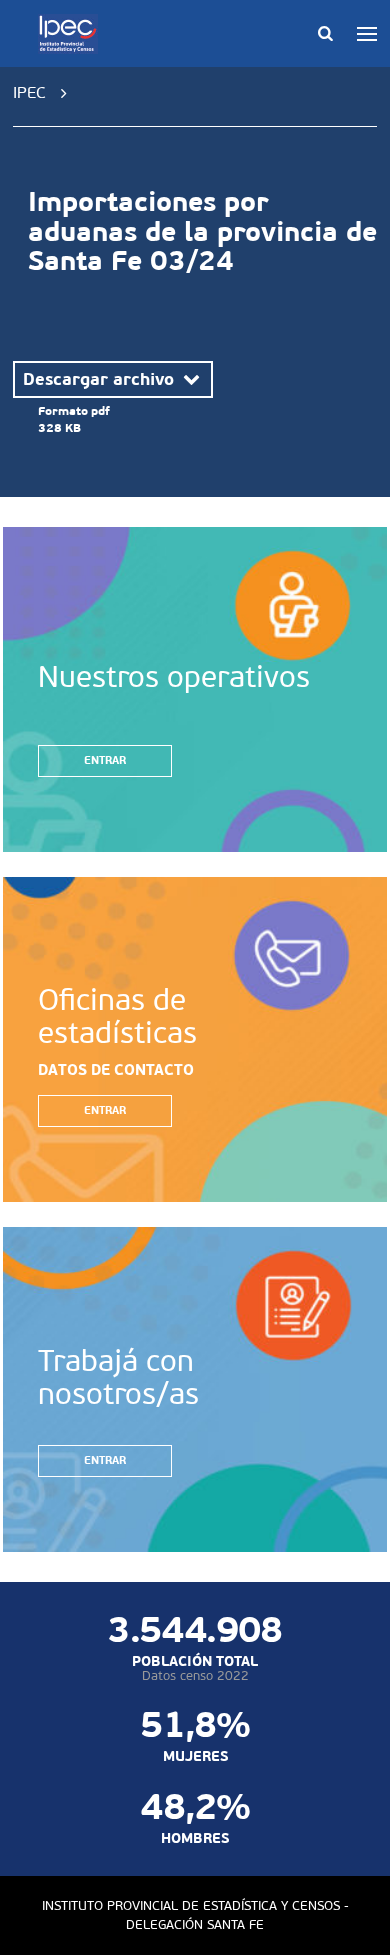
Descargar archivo (101, 379)
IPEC (29, 92)
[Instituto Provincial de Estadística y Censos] (72, 34)
